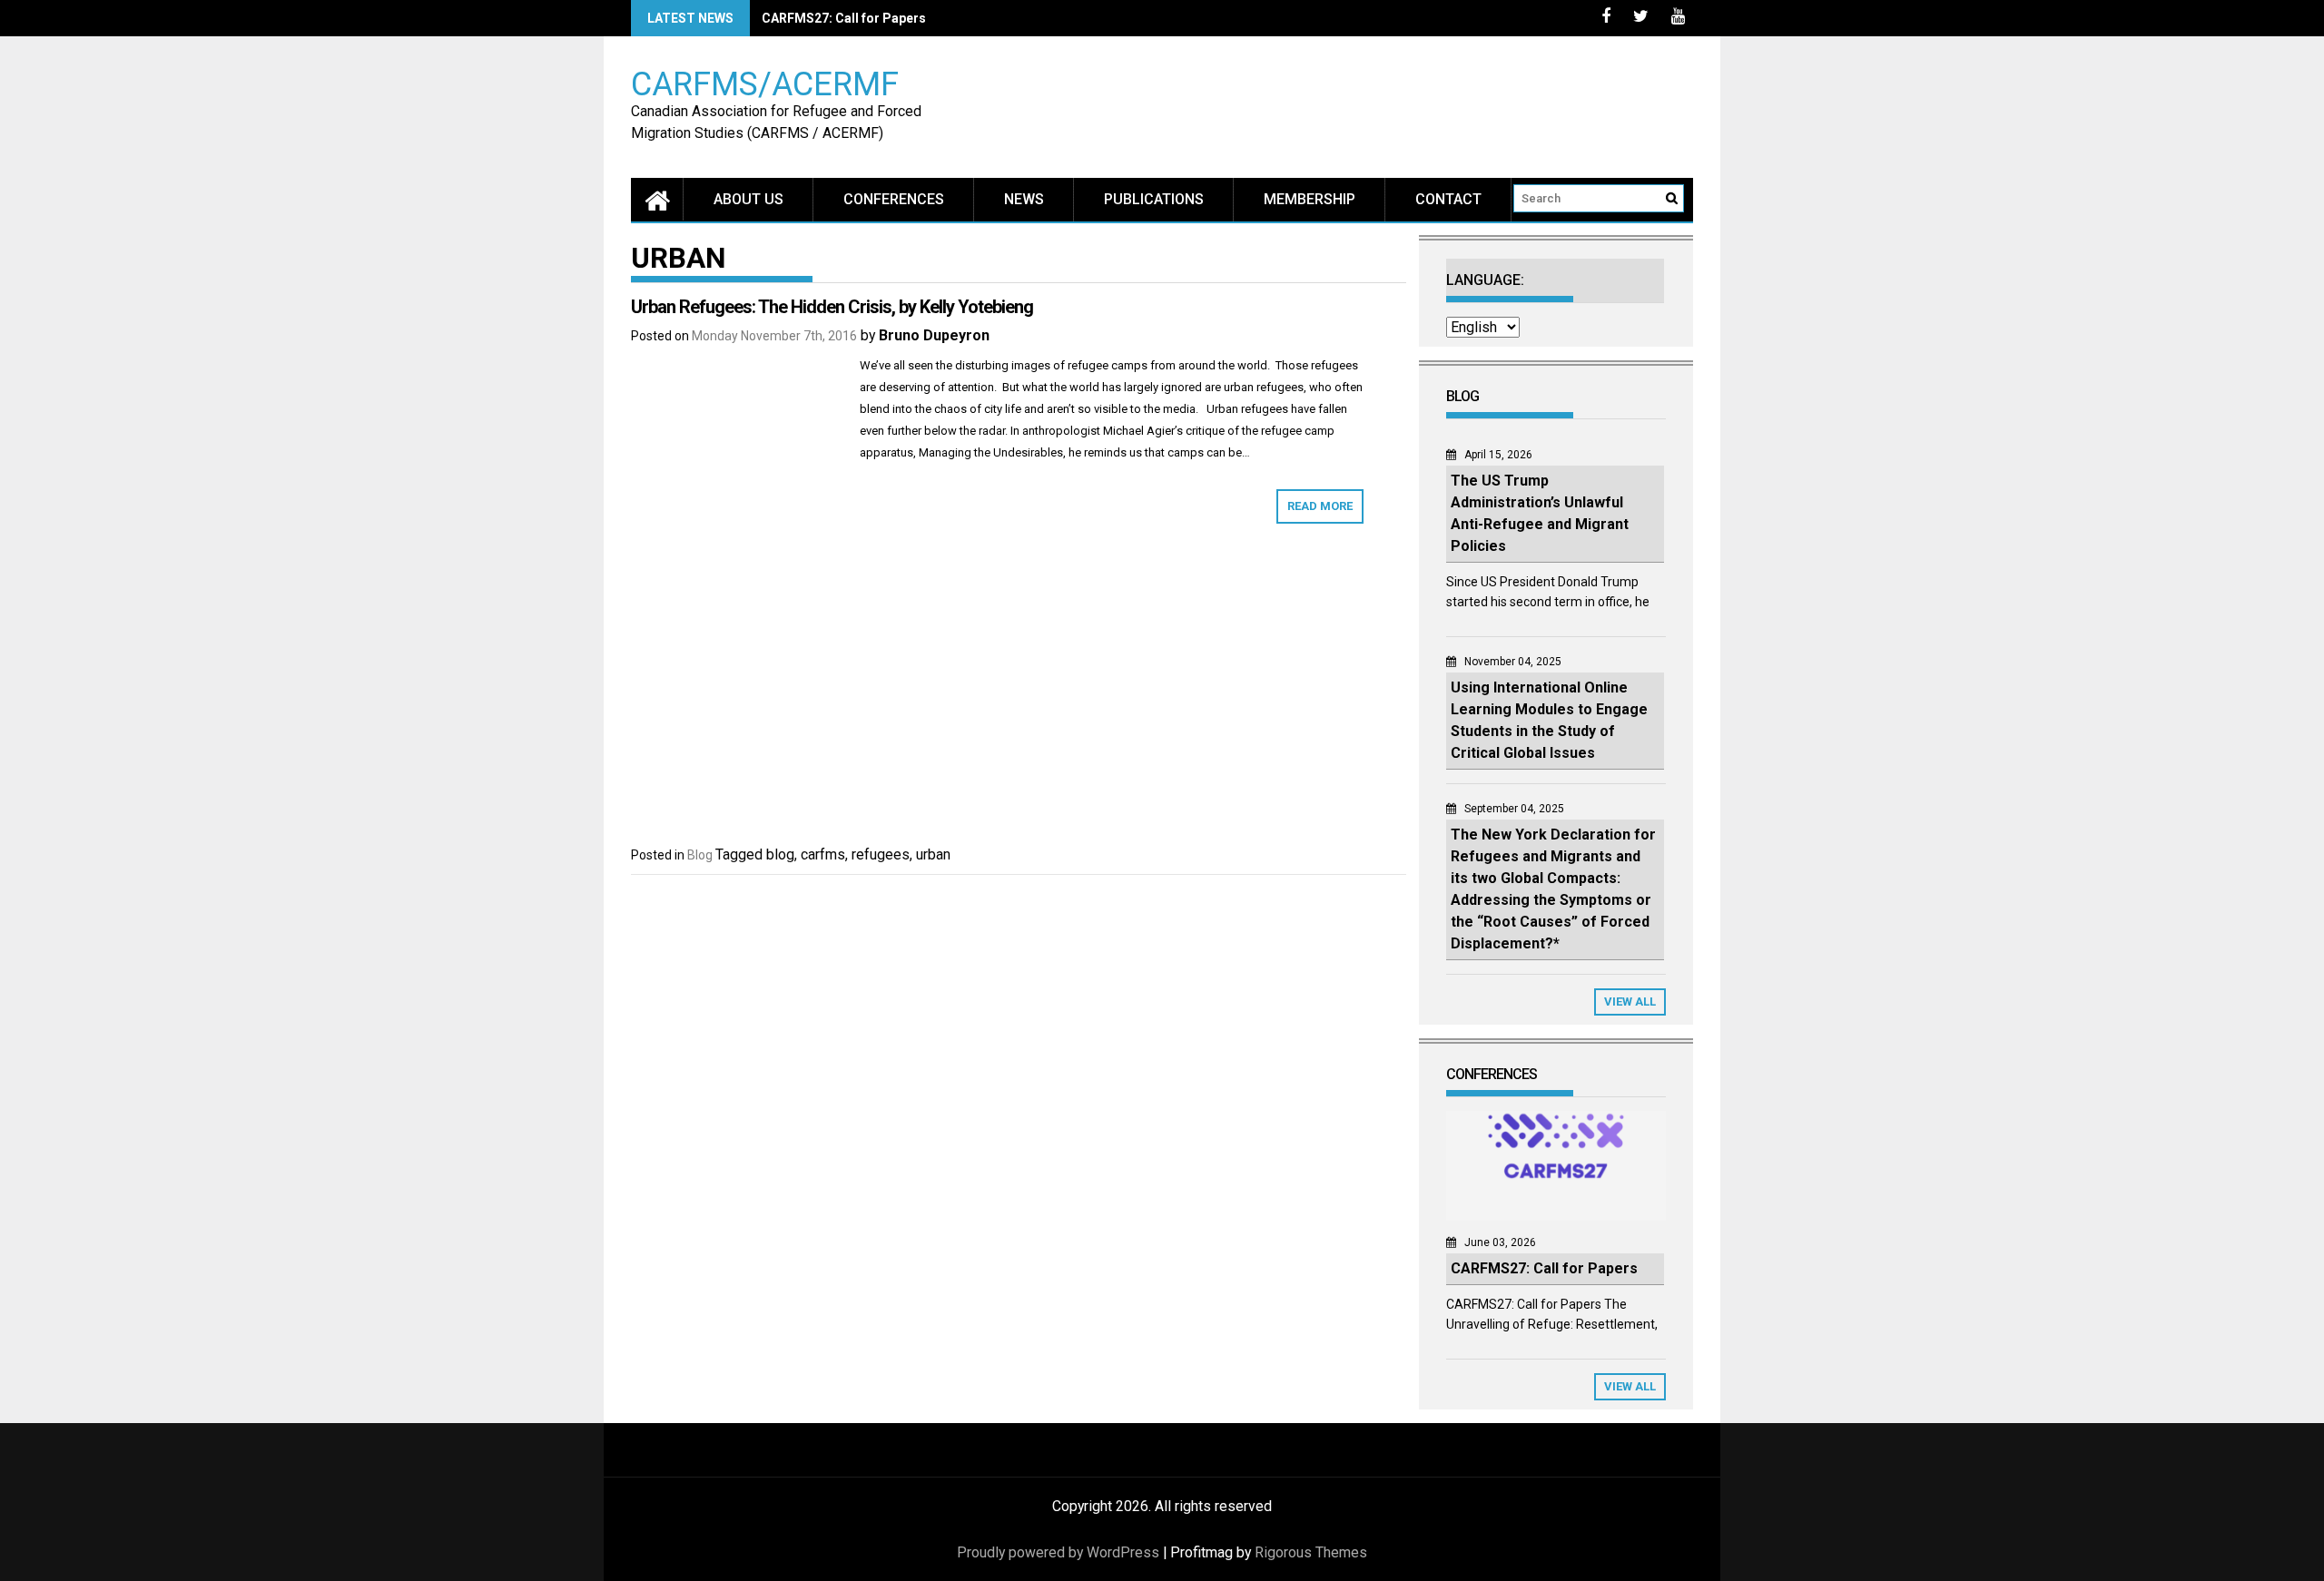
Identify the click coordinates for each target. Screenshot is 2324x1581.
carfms (823, 854)
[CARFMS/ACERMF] (657, 199)
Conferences (894, 199)
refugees (881, 854)
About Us (748, 199)
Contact (1448, 199)
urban (933, 854)
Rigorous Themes (1311, 1552)
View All (1630, 1002)
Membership (1310, 199)
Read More (1320, 506)
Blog (700, 855)
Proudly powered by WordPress (1058, 1552)
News (1024, 199)
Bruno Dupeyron (934, 335)
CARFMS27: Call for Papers (844, 18)
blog (780, 854)
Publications (1154, 199)
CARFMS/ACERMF (765, 83)
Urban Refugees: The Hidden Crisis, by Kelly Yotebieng (832, 307)
